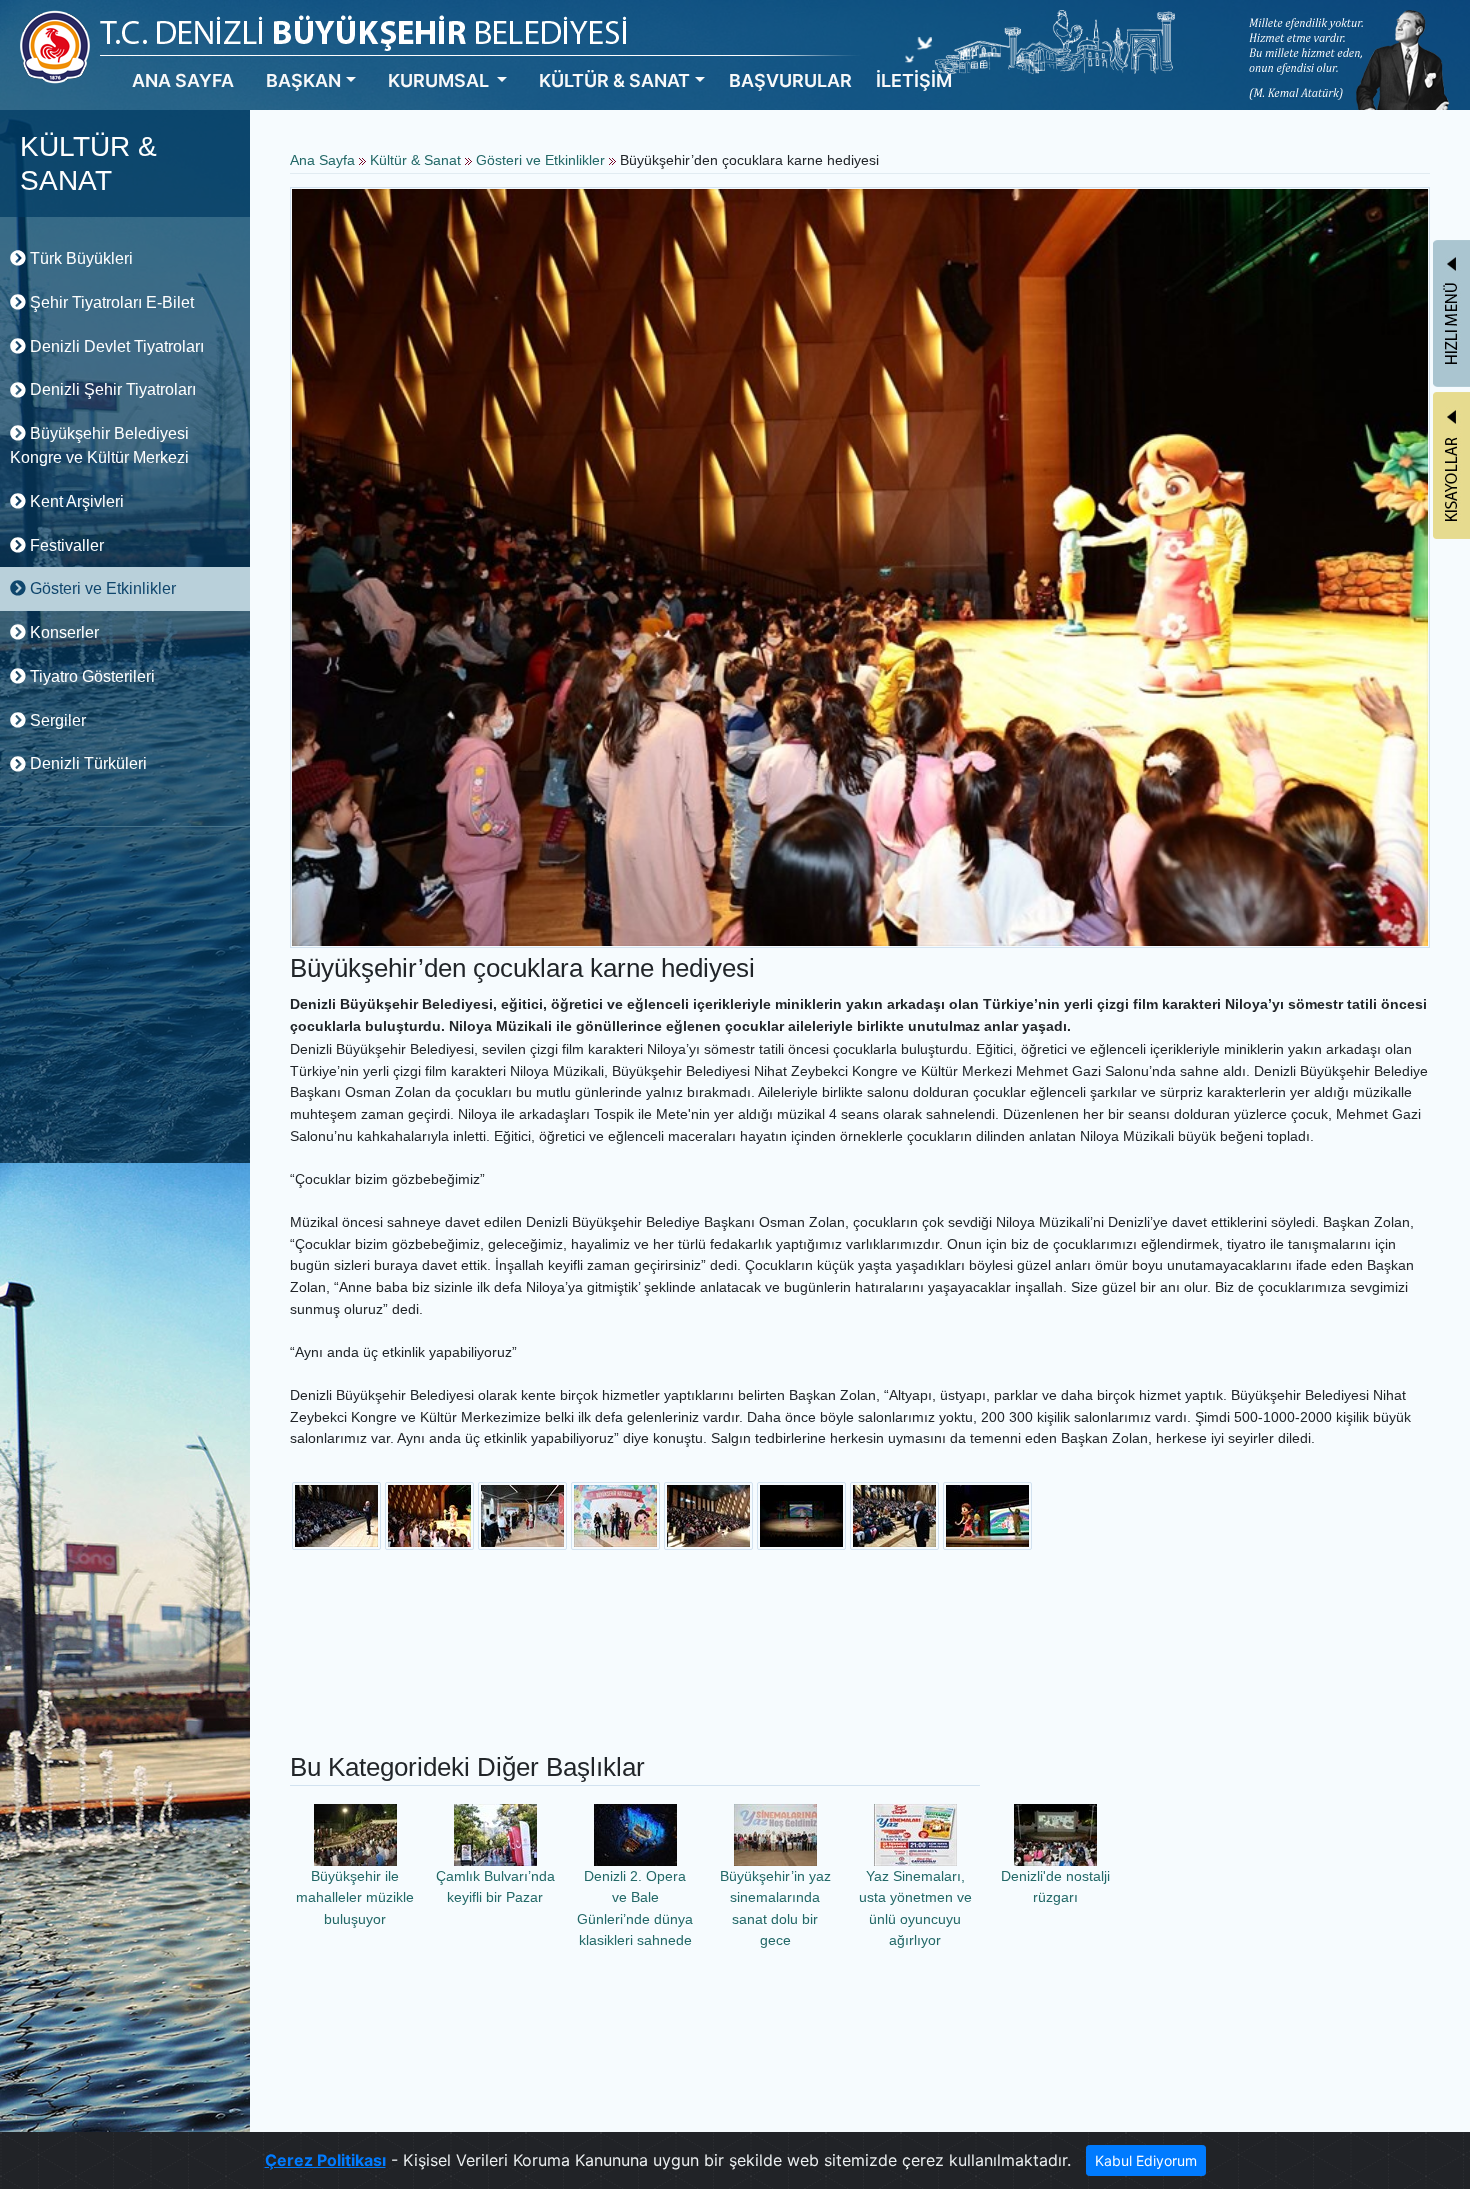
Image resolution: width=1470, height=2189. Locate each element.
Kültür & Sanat (417, 160)
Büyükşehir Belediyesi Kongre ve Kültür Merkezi (99, 445)
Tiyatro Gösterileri (90, 676)
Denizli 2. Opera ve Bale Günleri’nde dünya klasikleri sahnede (635, 1908)
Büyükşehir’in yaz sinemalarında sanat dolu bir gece (775, 1908)
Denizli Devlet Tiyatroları (115, 346)
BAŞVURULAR (790, 80)
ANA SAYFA (183, 80)
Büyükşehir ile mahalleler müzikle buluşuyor (355, 1897)
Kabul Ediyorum (1146, 2160)
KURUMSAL (440, 80)
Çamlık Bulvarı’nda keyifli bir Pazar (495, 1887)
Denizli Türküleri (86, 763)
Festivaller (65, 545)
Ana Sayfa (322, 160)
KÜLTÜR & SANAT (614, 80)
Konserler (62, 632)
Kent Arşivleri (75, 501)
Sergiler (56, 720)
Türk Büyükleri (79, 258)
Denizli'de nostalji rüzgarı (1055, 1887)
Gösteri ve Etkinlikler (101, 588)
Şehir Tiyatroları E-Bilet (110, 302)
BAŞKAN (303, 80)
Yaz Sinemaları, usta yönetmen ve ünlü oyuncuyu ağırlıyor (915, 1908)
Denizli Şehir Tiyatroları (111, 389)
